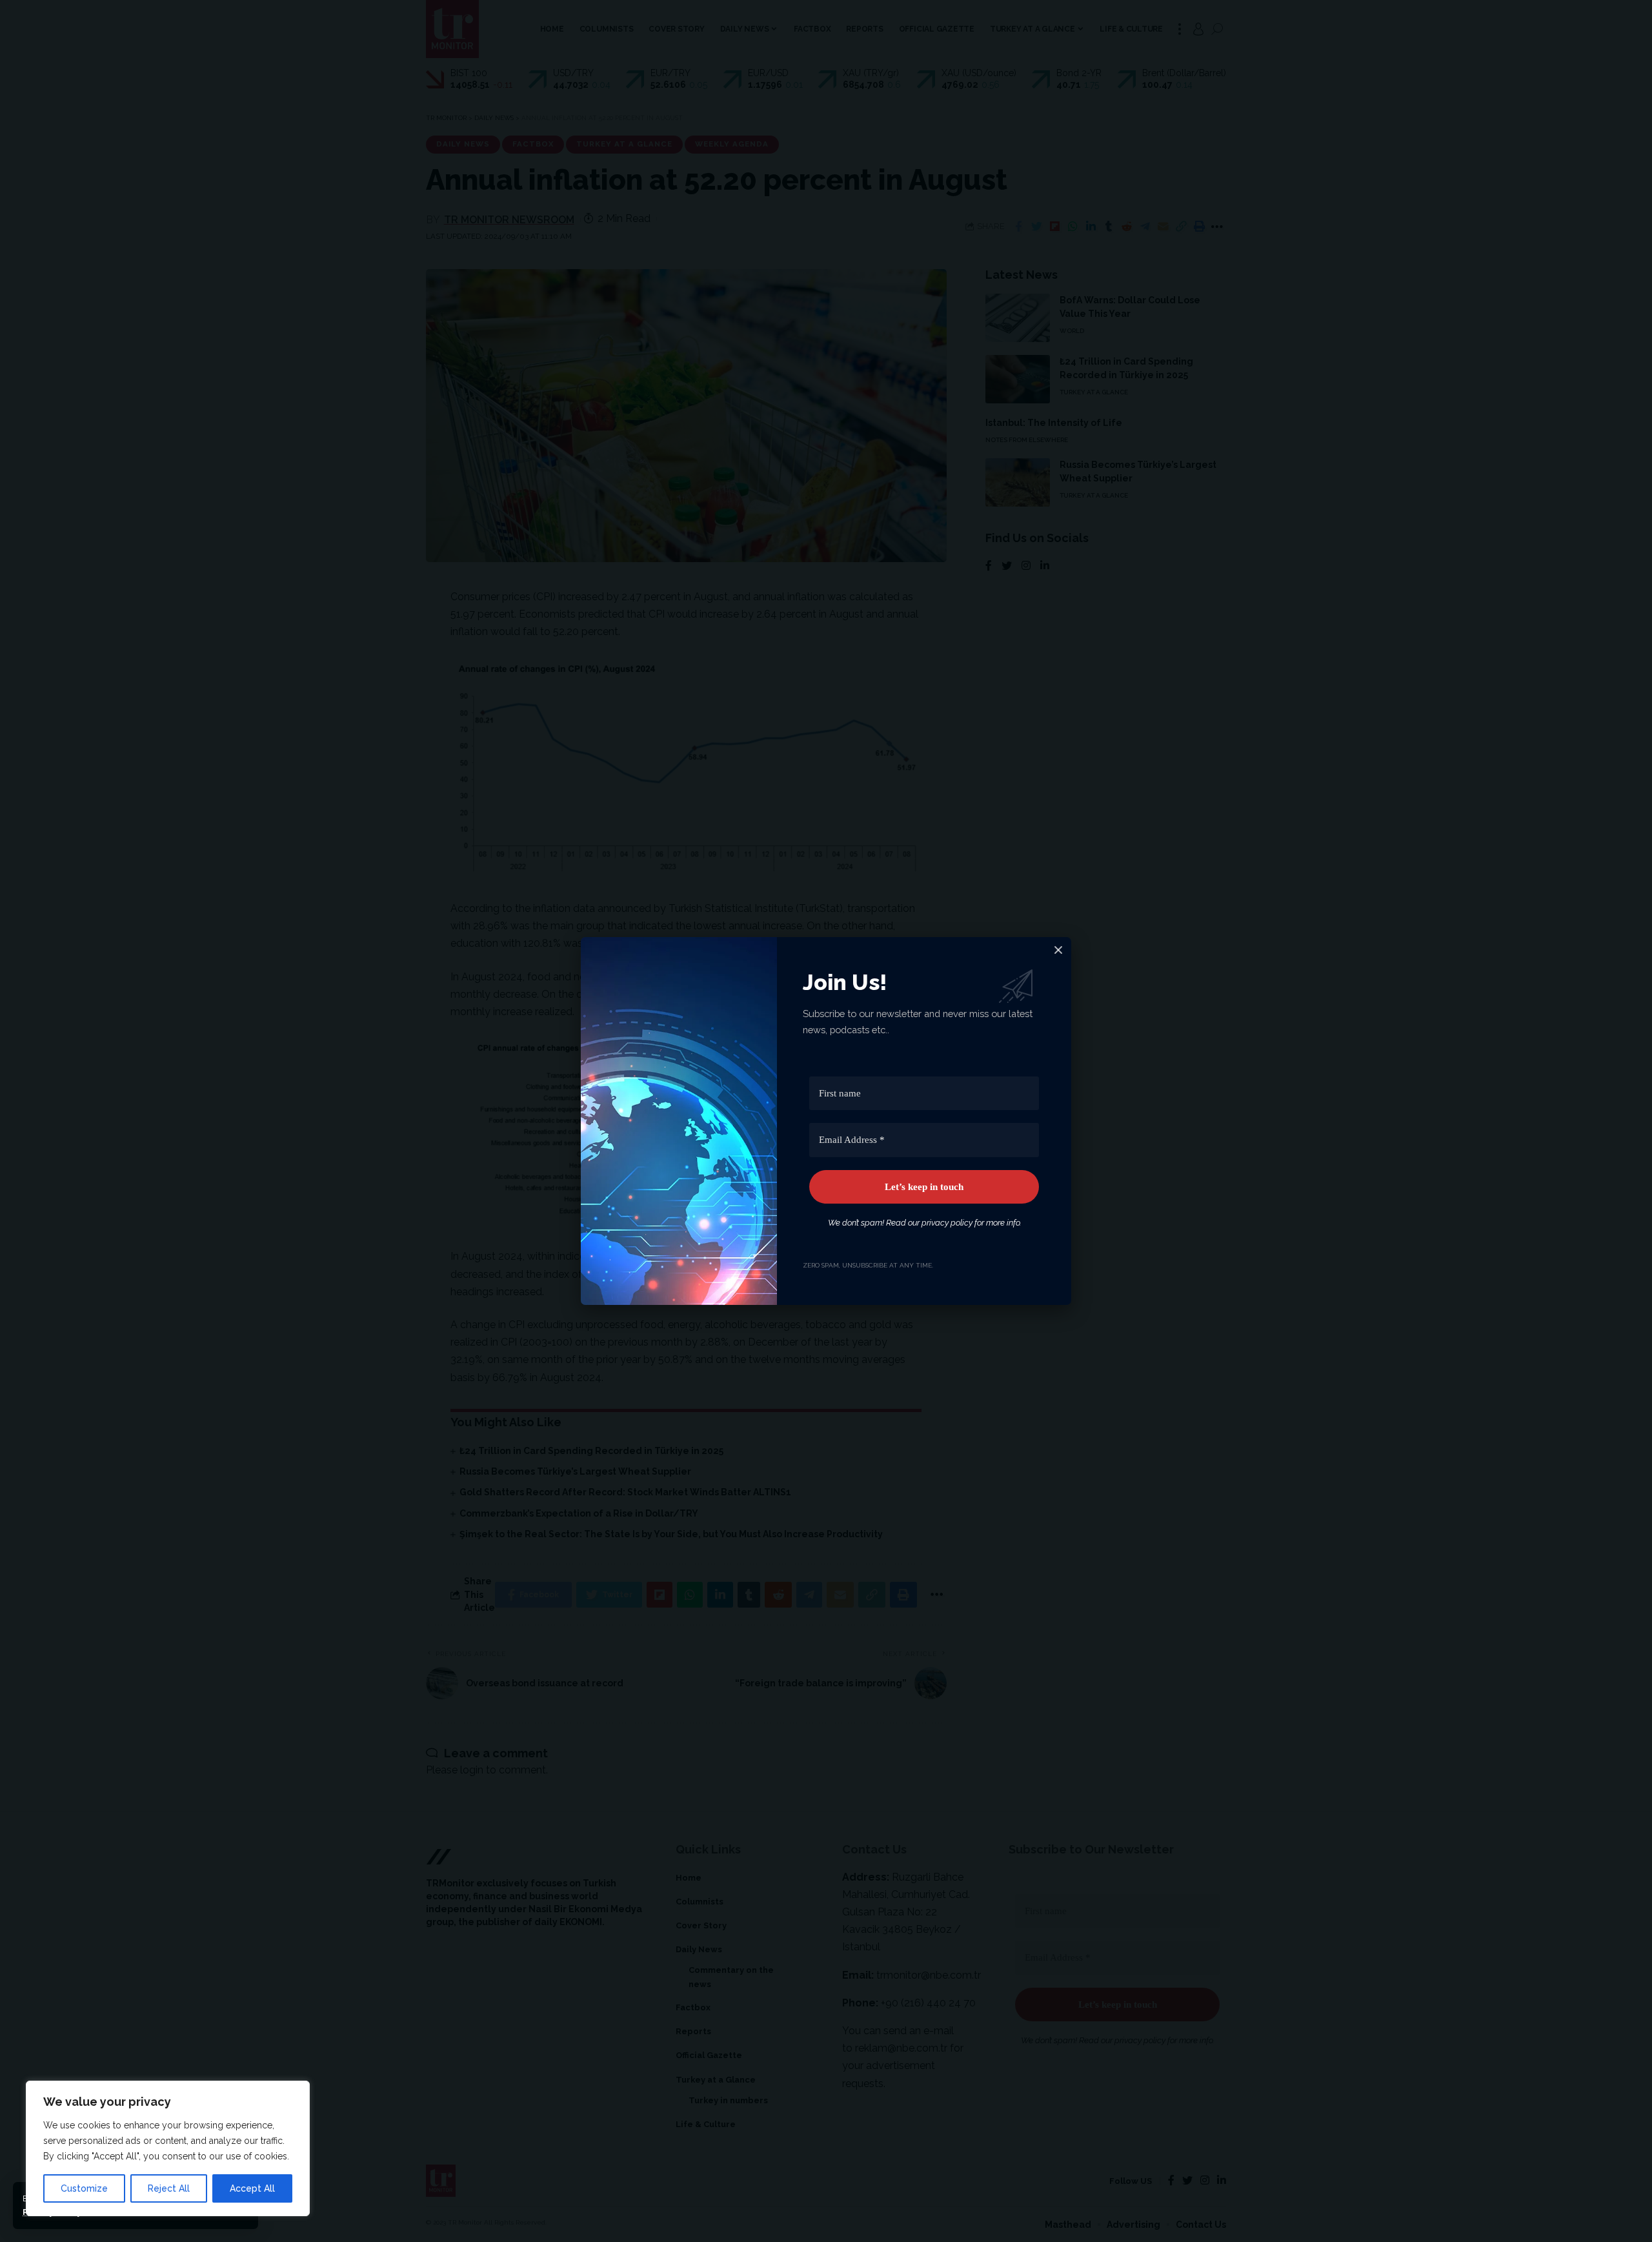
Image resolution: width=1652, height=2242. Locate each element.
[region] (168, 2148)
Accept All (252, 2188)
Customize (84, 2188)
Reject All (169, 2188)
